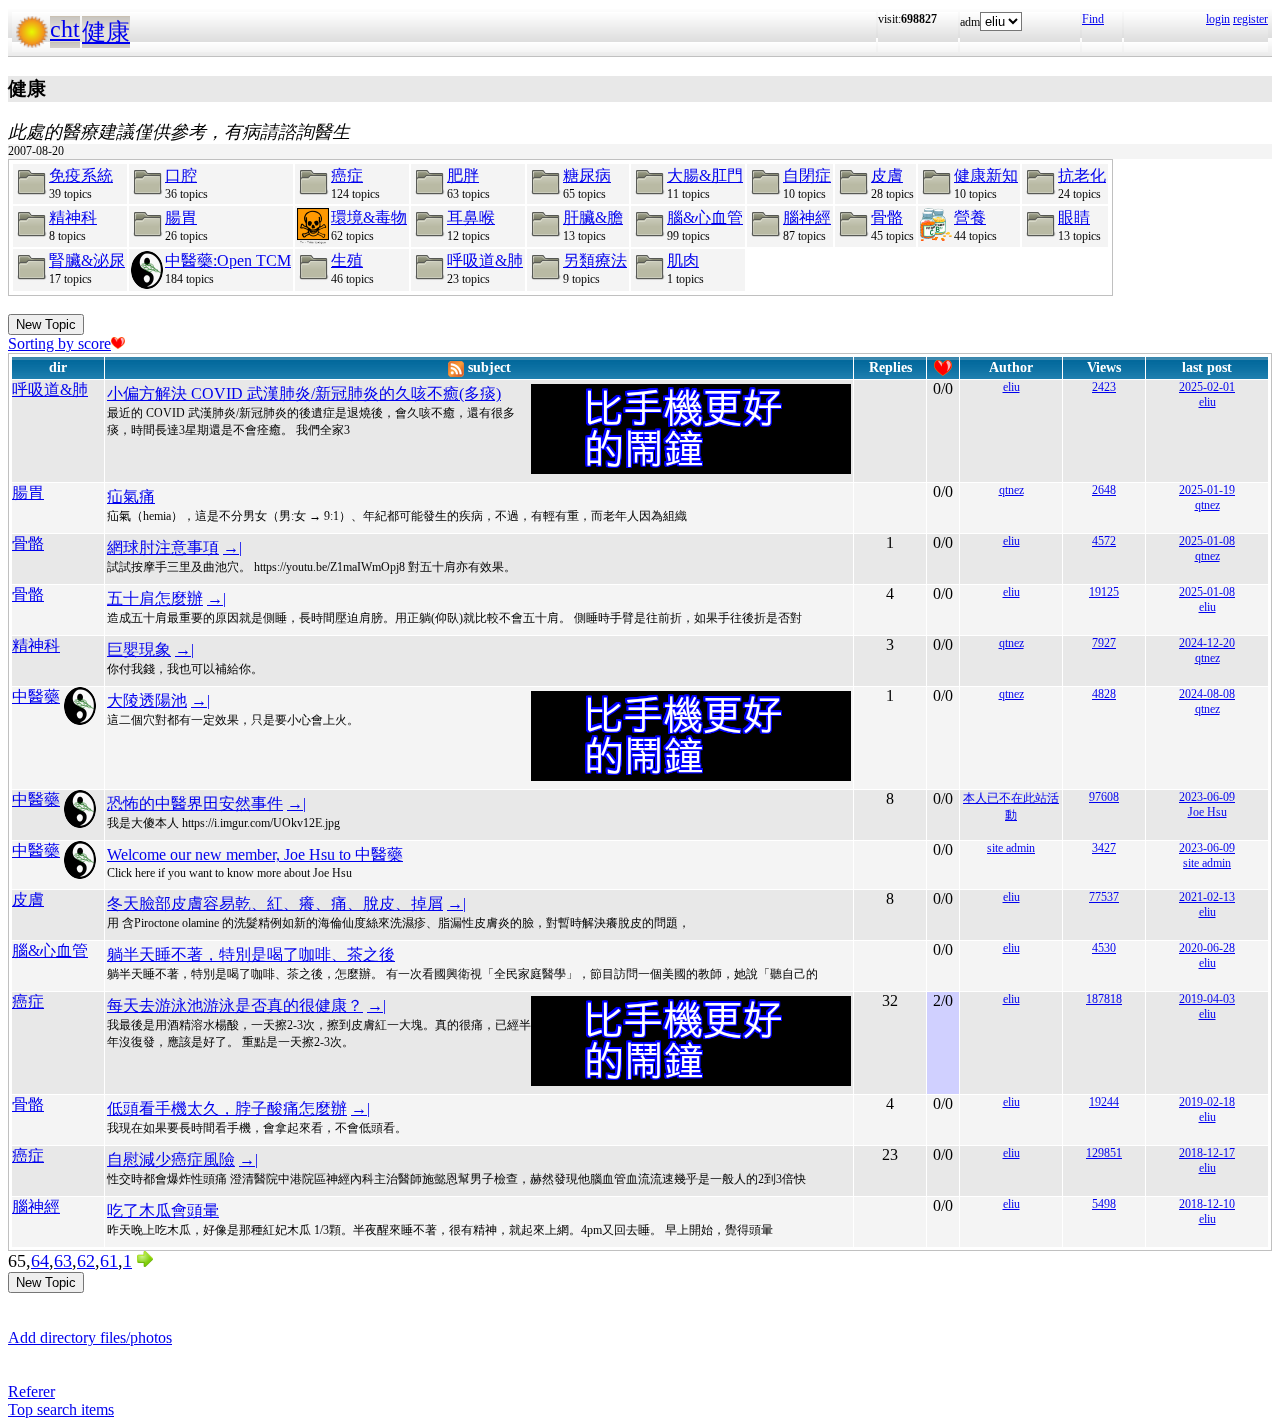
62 (86, 1261)
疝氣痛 (131, 496)
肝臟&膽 (593, 217)
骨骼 (887, 217)
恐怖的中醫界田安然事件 (195, 803)
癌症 (347, 175)
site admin (1011, 848)
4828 (1104, 694)
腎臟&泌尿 (87, 260)
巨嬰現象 (139, 649)
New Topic (46, 324)
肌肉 (683, 260)
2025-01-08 (1207, 541)
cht (65, 29)
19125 (1104, 592)
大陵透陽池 (147, 700)
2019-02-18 (1207, 1102)
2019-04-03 (1207, 999)
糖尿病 (587, 175)
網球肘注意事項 (163, 547)
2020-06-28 (1207, 948)
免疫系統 (81, 175)
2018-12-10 (1207, 1204)
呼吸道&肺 (485, 260)
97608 (1104, 797)
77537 (1104, 897)
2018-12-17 (1207, 1153)
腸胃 (181, 217)
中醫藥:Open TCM (228, 260)
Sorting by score (59, 343)
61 (109, 1261)
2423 (1104, 387)
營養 (970, 217)
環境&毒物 (369, 217)
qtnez (1011, 490)
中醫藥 (36, 696)
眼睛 (1074, 217)
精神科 (73, 217)
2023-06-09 (1207, 797)
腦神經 (807, 217)
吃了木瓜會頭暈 (163, 1210)
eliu (1011, 387)
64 (40, 1261)
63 (63, 1261)
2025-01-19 (1207, 490)
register (1250, 19)
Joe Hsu (1207, 812)
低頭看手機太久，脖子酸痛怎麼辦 (227, 1108)
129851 (1104, 1153)
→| (232, 547)
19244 (1104, 1102)
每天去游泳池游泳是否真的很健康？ (235, 1005)
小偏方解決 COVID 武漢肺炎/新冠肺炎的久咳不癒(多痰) (304, 393)
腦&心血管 (705, 217)
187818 (1104, 999)
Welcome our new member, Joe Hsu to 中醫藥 (255, 854)
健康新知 (986, 175)
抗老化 (1082, 175)
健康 (106, 32)
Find (1093, 19)
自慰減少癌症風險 (171, 1159)
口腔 (181, 175)
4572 (1104, 541)
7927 (1104, 643)
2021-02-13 (1207, 897)
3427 (1104, 848)
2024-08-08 (1207, 694)
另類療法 (595, 260)
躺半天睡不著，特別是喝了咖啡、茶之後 (251, 954)
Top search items (61, 1409)
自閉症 (807, 175)
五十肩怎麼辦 (155, 598)
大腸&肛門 (705, 175)
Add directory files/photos (90, 1337)
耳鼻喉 (471, 217)
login (1218, 19)
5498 (1104, 1204)
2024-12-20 (1207, 643)
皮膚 (887, 175)
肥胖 (463, 175)
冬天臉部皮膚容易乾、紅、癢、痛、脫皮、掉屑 (275, 903)
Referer (31, 1391)
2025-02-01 (1207, 387)
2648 (1104, 490)
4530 (1104, 948)
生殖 (347, 260)
